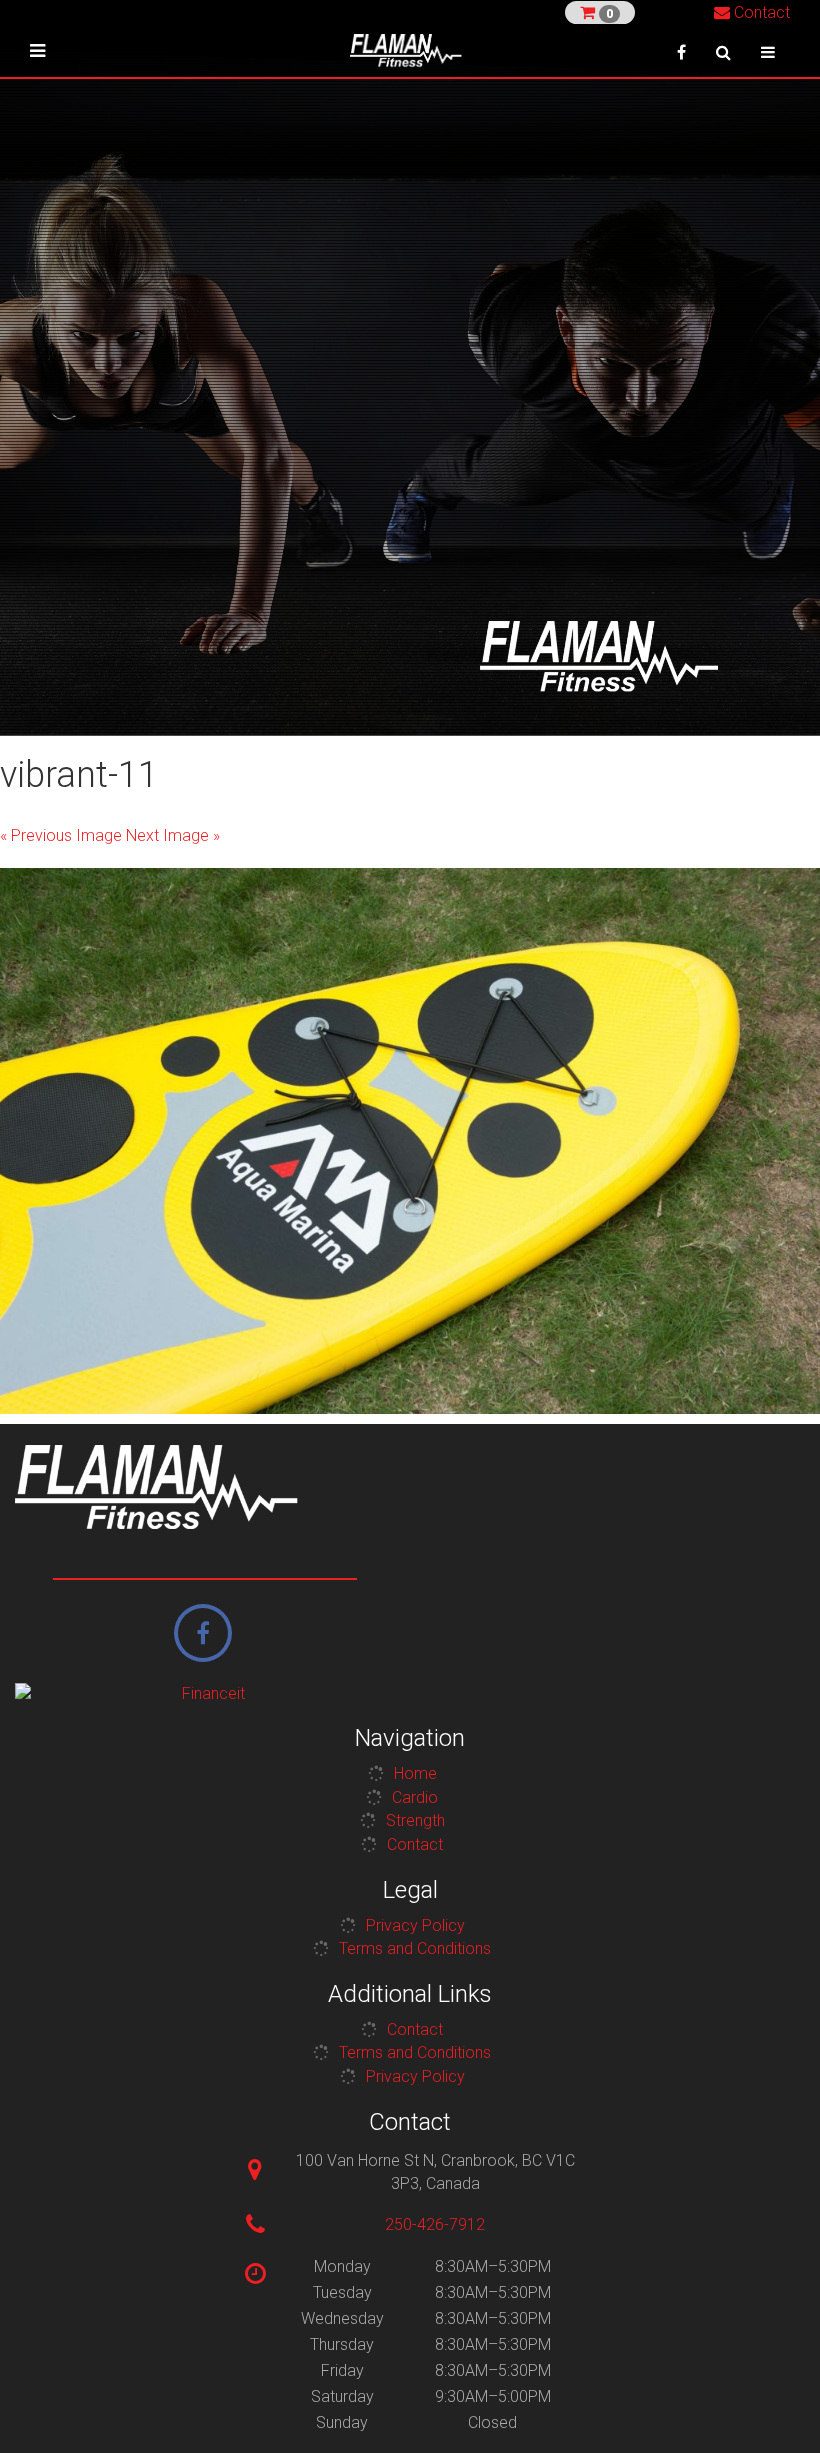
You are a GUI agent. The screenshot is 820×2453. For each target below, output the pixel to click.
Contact (760, 12)
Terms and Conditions (415, 1948)
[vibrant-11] (410, 1141)
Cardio (415, 1797)
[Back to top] (774, 2407)
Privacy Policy (415, 1925)
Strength (415, 1820)
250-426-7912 (435, 2224)
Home (415, 1773)
